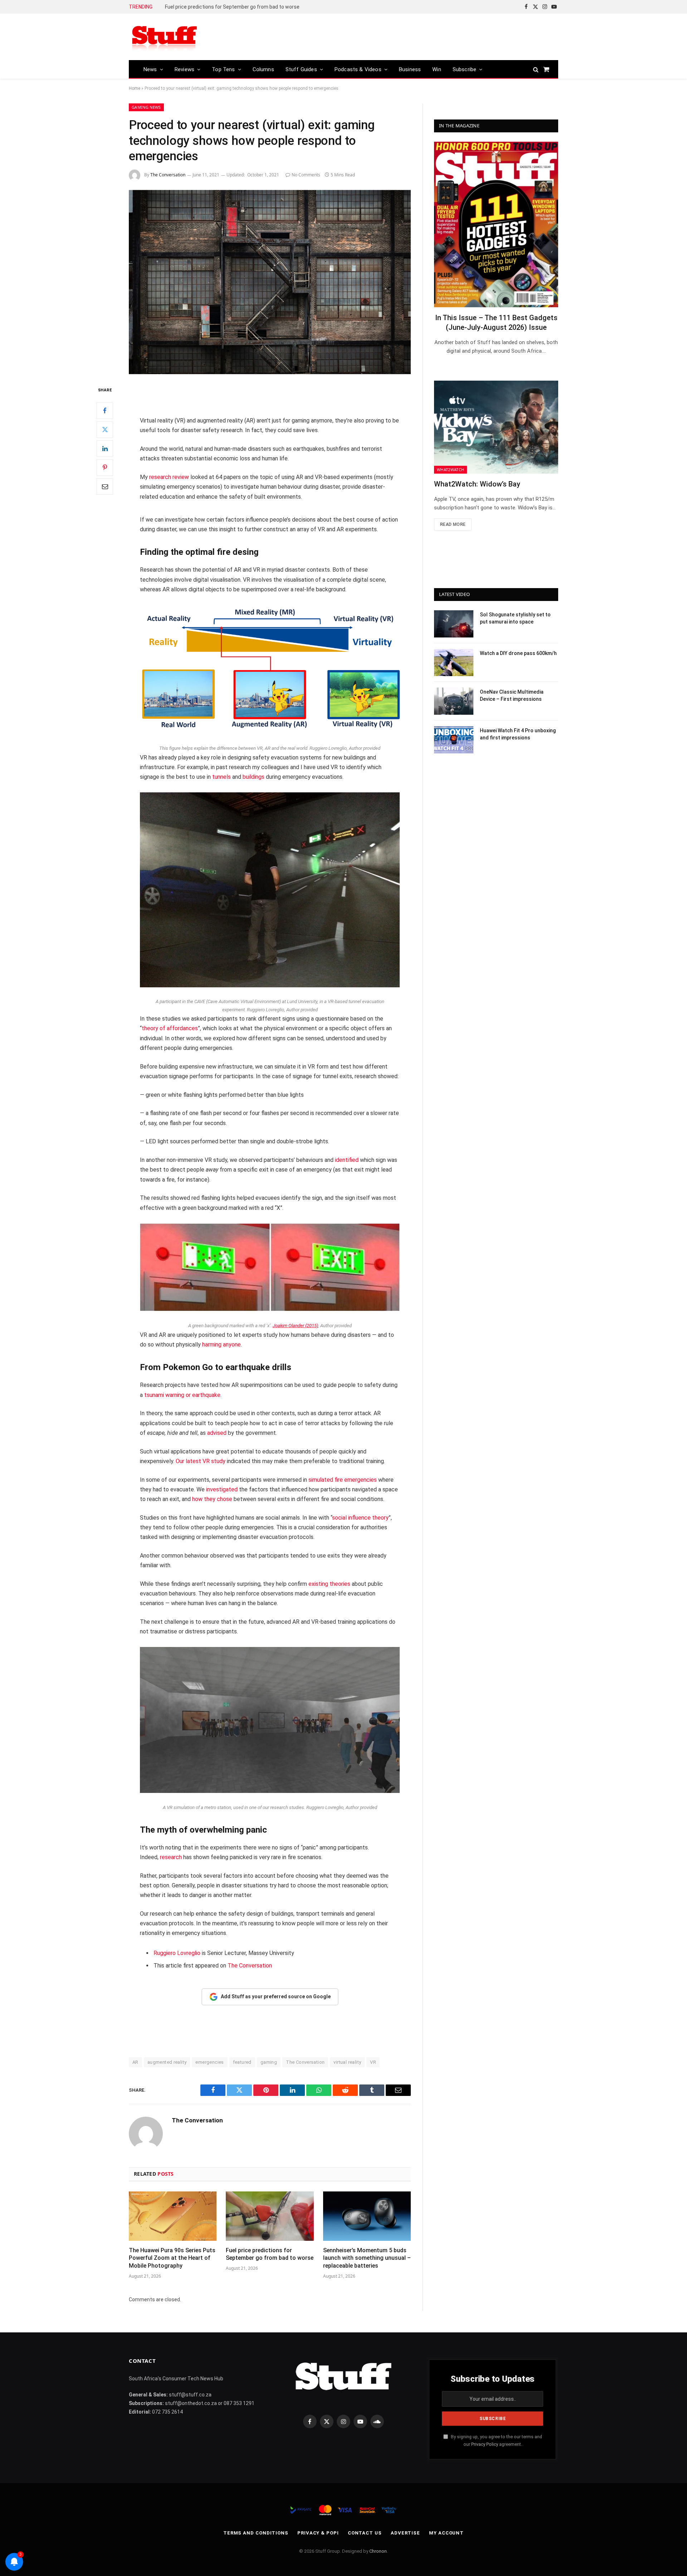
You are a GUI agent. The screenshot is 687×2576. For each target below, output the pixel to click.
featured (242, 2062)
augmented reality (167, 2062)
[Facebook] (105, 410)
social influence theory (360, 1518)
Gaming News (146, 107)
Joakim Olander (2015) (295, 1326)
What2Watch (450, 470)
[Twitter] (105, 429)
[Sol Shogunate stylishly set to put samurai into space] (454, 624)
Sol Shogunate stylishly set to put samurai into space (515, 618)
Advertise (405, 2533)
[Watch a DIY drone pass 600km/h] (454, 663)
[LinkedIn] (105, 448)
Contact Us (365, 2533)
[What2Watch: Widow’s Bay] (496, 427)
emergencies (209, 2062)
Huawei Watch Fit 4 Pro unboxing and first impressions (518, 734)
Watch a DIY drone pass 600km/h (518, 653)
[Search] (536, 69)
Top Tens (223, 69)
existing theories (329, 1584)
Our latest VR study (201, 1461)
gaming (269, 2062)
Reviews (184, 69)
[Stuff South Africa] (165, 37)
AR (135, 2062)
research (171, 1857)
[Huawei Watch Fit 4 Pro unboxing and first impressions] (454, 740)
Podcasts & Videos (358, 69)
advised (217, 1433)
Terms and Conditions (256, 2533)
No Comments (306, 175)
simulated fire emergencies (343, 1480)
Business (410, 69)
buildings (254, 777)
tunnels (221, 777)
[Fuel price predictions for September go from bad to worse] (270, 2216)
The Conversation (168, 175)
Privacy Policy (485, 2444)
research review (169, 477)
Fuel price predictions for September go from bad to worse (270, 2254)
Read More (453, 524)
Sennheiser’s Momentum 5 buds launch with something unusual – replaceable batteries (245, 7)
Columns (263, 69)
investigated (222, 1489)
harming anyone (221, 1345)
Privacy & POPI (318, 2533)
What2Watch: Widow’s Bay (477, 484)
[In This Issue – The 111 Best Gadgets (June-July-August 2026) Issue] (496, 224)
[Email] (105, 486)
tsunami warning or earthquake (182, 1395)
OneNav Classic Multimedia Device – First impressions (512, 695)
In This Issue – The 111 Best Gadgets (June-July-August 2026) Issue (496, 322)
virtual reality (347, 2062)
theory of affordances (170, 1028)
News (150, 69)
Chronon (378, 2551)
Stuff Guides (301, 69)
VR (373, 2062)
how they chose (212, 1499)
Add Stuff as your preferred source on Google (276, 1996)
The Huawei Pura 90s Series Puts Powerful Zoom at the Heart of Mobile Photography (172, 2258)
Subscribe (465, 69)
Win (437, 69)
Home (135, 88)
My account (446, 2533)
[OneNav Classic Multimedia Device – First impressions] (454, 701)
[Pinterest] (105, 467)
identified (347, 1160)
